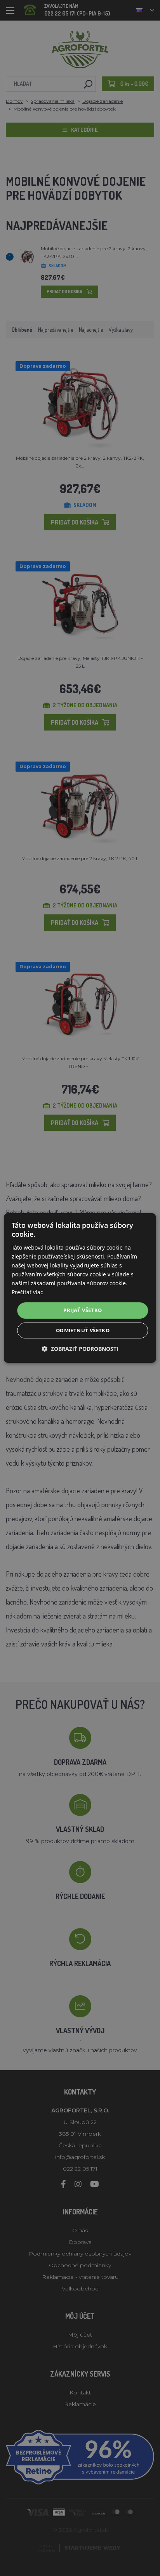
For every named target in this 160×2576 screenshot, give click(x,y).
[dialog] (80, 1288)
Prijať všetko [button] (83, 1310)
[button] (80, 1349)
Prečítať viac (27, 1292)
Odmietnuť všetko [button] (83, 1330)
